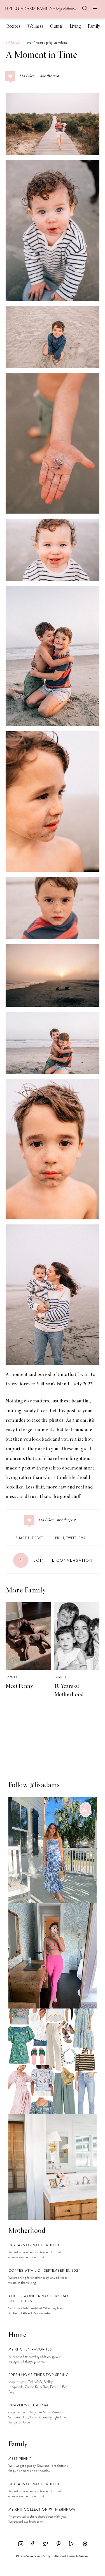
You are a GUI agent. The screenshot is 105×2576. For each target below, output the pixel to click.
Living (75, 27)
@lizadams (45, 1786)
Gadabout (84, 2556)
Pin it (60, 1538)
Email (84, 1538)
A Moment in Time (41, 56)
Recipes (13, 27)
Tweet (72, 1538)
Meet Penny (19, 1686)
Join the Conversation (57, 1560)
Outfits (56, 27)
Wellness (35, 27)
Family (94, 27)
